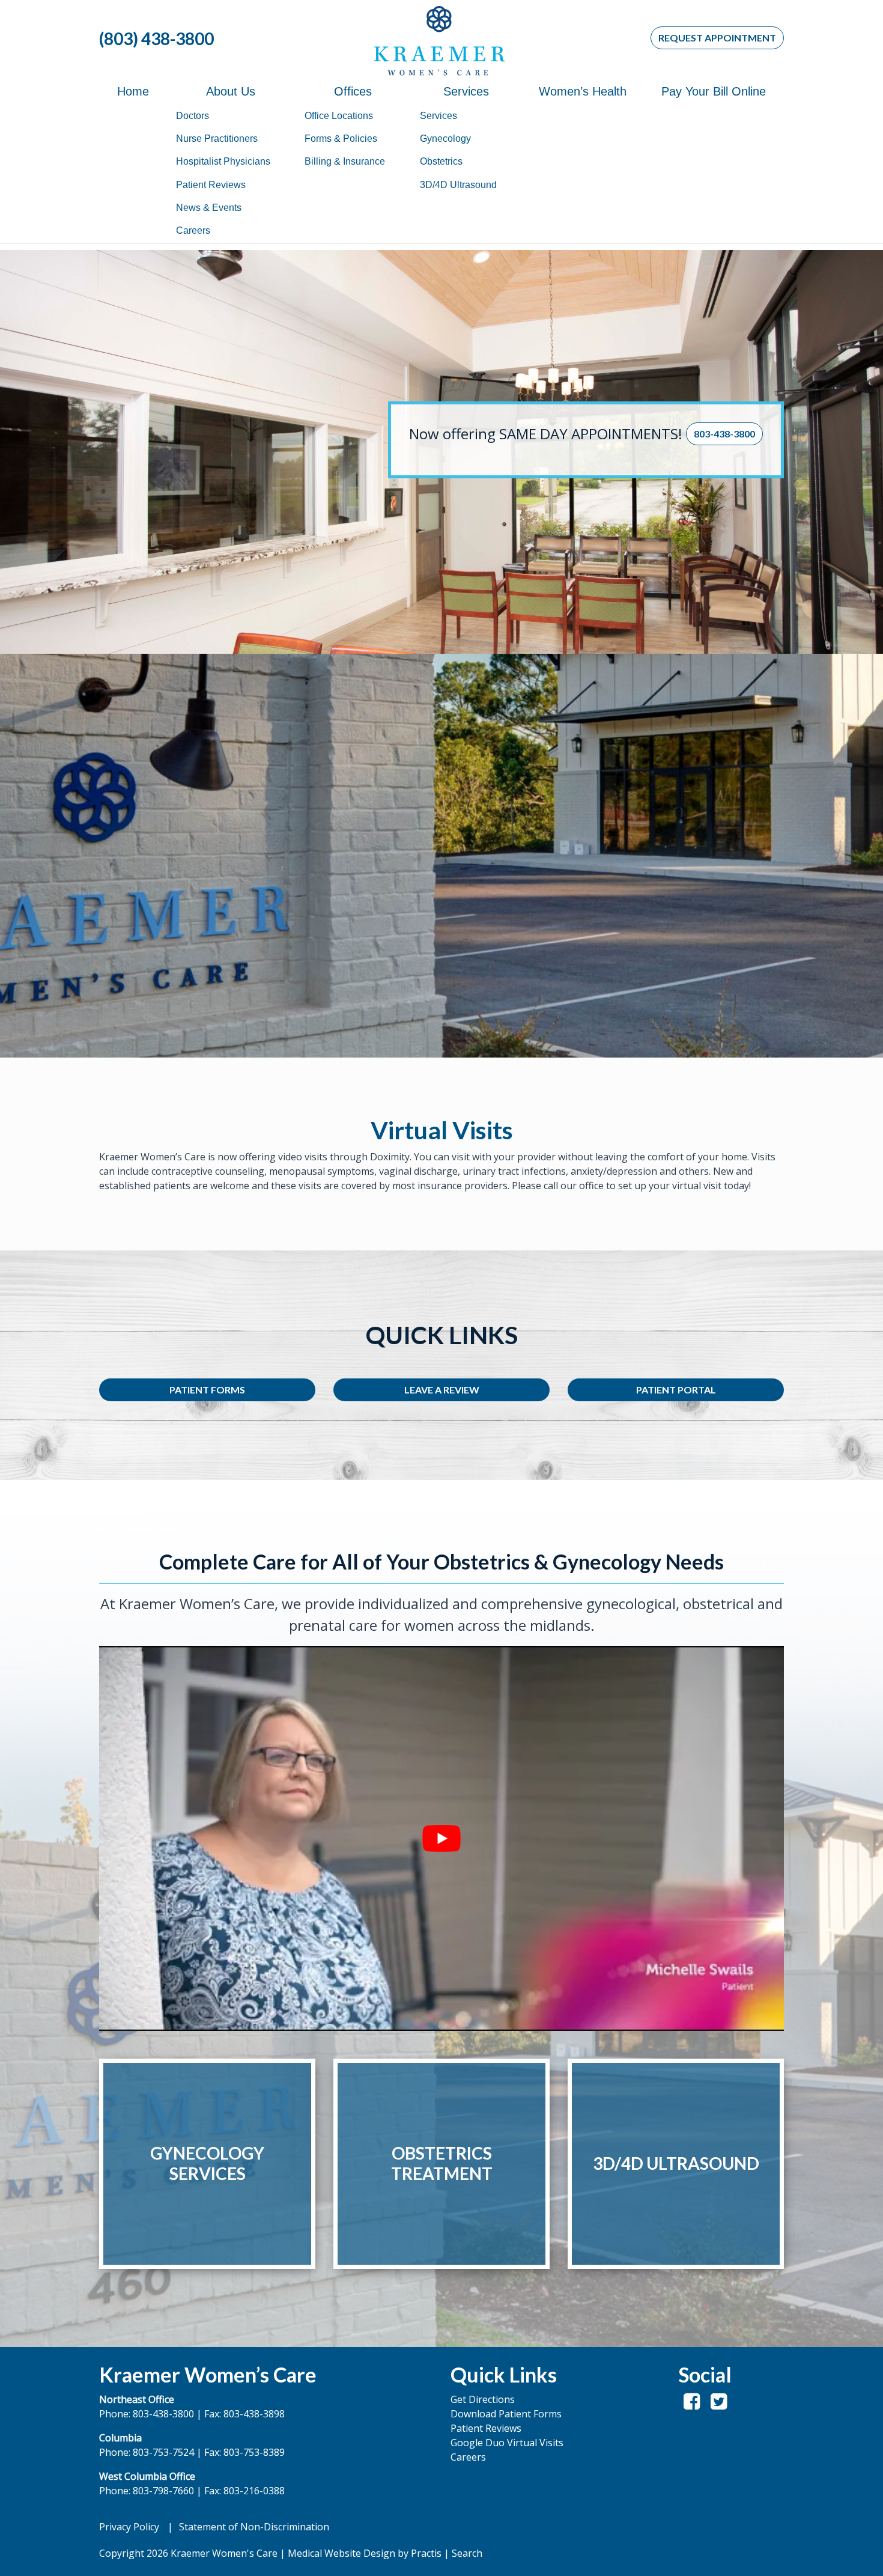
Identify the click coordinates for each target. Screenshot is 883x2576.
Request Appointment (717, 38)
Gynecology (445, 139)
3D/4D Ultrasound (458, 185)
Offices (353, 91)
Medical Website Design (341, 2553)
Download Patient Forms (506, 2414)
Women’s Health (583, 91)
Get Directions (483, 2399)
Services (466, 91)
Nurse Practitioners (217, 139)
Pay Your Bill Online (714, 91)
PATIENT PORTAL (676, 1390)
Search (467, 2553)
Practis (426, 2553)
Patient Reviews (211, 185)
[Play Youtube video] (441, 1838)
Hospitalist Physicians (223, 161)
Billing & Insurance (345, 161)
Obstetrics (441, 161)
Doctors (193, 116)
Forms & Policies (341, 139)
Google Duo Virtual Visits (507, 2443)
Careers (193, 230)
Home (133, 91)
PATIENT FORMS (207, 1390)
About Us (231, 91)
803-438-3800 (724, 434)
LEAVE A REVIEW (442, 1390)
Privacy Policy (129, 2527)
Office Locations (339, 116)
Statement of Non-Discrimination (254, 2527)
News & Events (209, 208)
